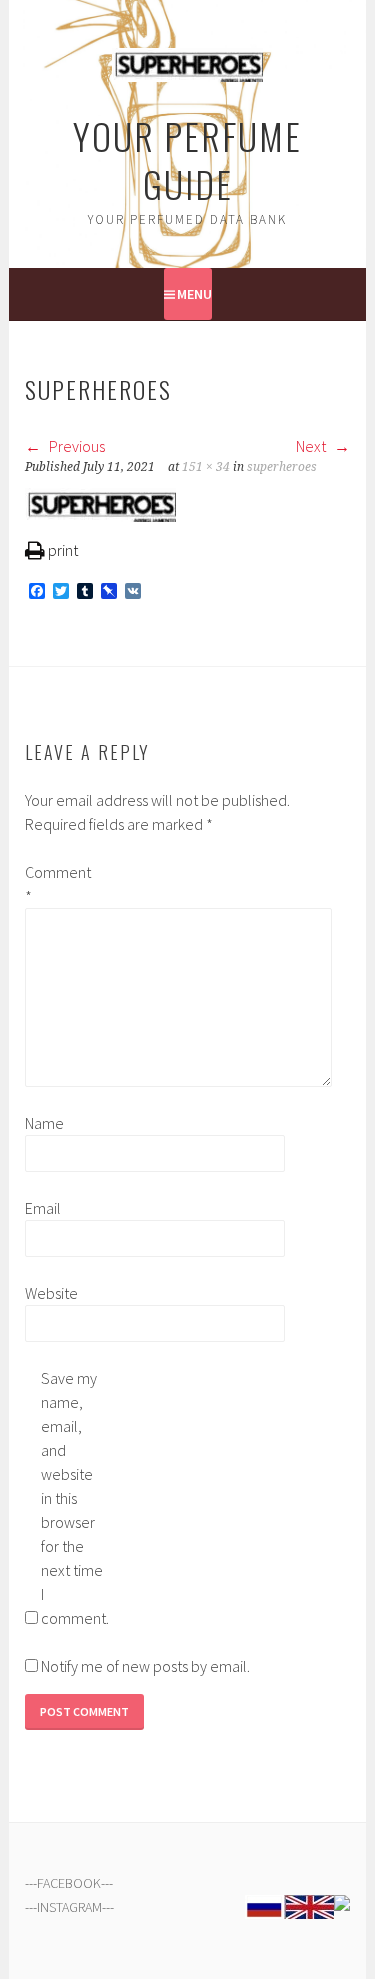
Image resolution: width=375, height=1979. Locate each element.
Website (51, 1293)
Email (43, 1208)
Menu (194, 294)
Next (312, 446)
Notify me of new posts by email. (145, 1666)
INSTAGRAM (69, 1907)
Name (44, 1123)
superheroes (282, 467)
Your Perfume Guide (187, 159)
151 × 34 (206, 467)
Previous (75, 446)
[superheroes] (100, 516)
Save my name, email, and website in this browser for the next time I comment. (73, 1498)
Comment (57, 884)
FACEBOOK (69, 1883)
